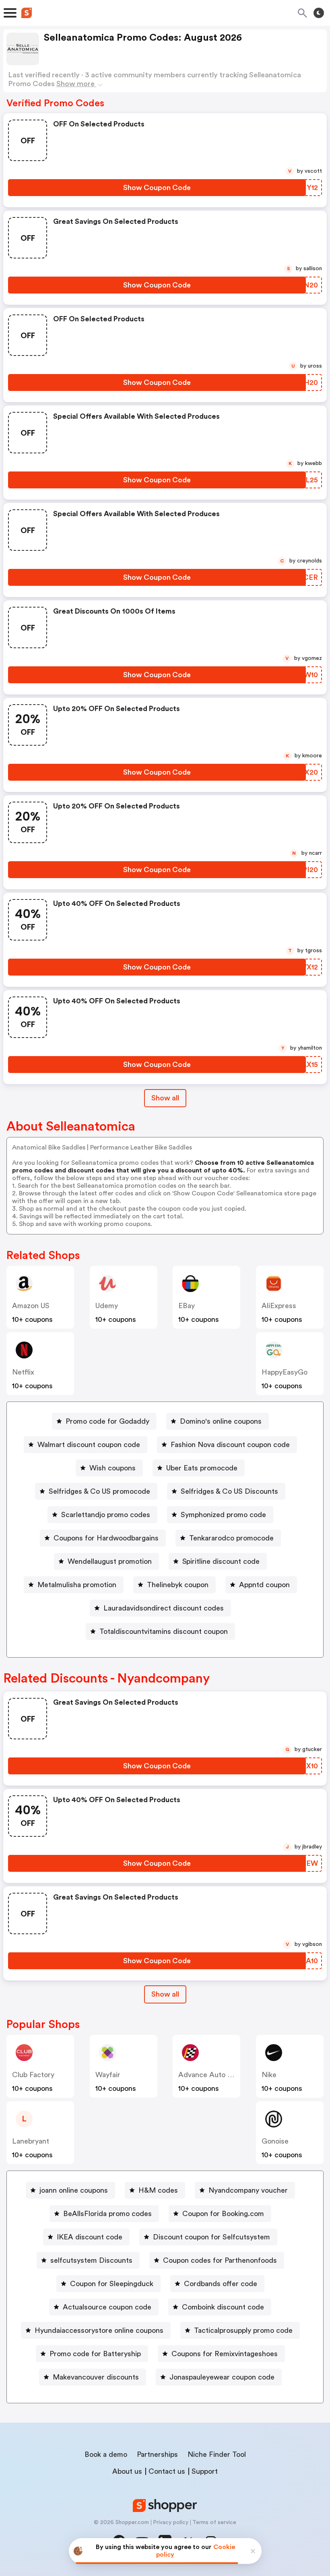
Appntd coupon (264, 1585)
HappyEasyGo (285, 1372)
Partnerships (157, 2454)
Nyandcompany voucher (248, 2190)
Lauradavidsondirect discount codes (164, 1608)
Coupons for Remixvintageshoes (225, 2354)
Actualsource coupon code (107, 2307)
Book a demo (106, 2454)
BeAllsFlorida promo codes (107, 2214)
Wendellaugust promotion (110, 1561)
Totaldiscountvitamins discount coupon (164, 1631)
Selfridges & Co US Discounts (229, 1491)
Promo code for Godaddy (107, 1421)
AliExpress (279, 1306)
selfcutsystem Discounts (91, 2260)
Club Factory (33, 2075)
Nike (269, 2075)
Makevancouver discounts (96, 2377)
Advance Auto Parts (211, 2075)
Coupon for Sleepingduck (112, 2284)
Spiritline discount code (221, 1561)
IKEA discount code (90, 2237)
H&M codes (158, 2190)
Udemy (107, 1306)
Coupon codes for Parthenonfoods (220, 2260)
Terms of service (214, 2522)
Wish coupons (112, 1468)
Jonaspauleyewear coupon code (222, 2377)
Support (205, 2471)
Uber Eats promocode (202, 1468)
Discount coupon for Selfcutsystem (211, 2237)
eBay (187, 1306)
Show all (165, 1098)
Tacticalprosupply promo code (243, 2330)
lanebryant (31, 2141)
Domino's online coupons (221, 1421)
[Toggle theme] (319, 13)
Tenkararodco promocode (231, 1538)
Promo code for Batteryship (95, 2354)
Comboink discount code (223, 2307)
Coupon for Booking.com (223, 2214)
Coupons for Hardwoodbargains (106, 1538)
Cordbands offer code (221, 2284)
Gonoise (275, 2141)
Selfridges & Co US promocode (99, 1491)
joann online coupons (74, 2190)
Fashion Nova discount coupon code (230, 1445)
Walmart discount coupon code (89, 1445)
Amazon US (31, 1306)
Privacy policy (171, 2522)
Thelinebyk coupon (178, 1585)
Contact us (167, 2471)
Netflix (23, 1372)
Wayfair (108, 2075)
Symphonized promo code (223, 1515)
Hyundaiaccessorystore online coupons (99, 2330)
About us (127, 2471)
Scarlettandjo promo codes (106, 1515)
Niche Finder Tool (217, 2454)
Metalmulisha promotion (77, 1585)
